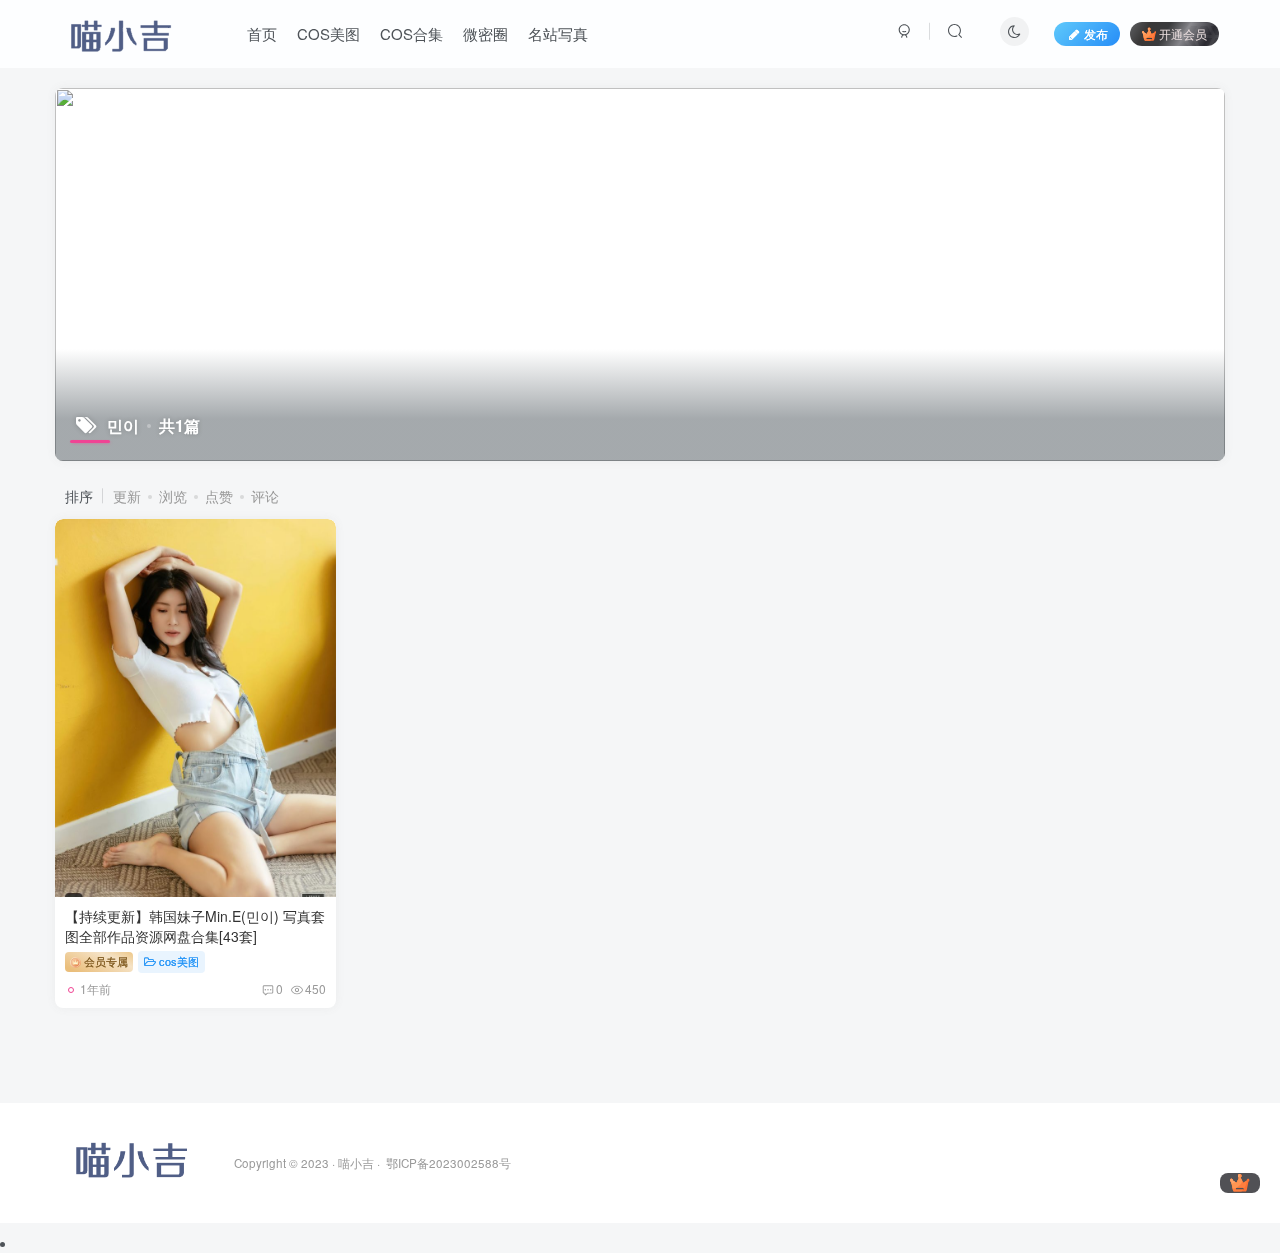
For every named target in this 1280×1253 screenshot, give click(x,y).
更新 (127, 496)
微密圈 (485, 33)
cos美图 (179, 961)
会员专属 (104, 961)
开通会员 (1183, 33)
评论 (265, 496)
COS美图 (328, 33)
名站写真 (558, 33)
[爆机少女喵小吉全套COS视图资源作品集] (129, 1155)
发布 (1096, 33)
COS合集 (411, 33)
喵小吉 (356, 1163)
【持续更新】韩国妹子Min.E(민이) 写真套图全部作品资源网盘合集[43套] (195, 926)
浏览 (173, 496)
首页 (262, 33)
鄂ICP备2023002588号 (448, 1163)
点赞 (219, 496)
